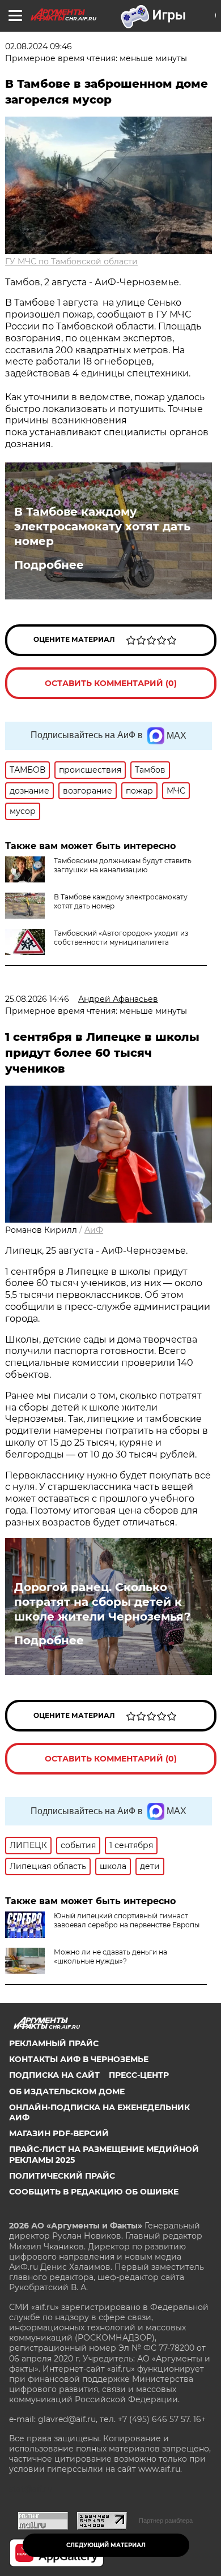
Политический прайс (62, 2176)
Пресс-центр (139, 2075)
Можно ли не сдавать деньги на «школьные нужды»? (110, 1956)
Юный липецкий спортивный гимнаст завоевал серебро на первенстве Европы (127, 1920)
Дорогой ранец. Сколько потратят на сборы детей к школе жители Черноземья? (103, 1602)
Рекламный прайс (54, 2043)
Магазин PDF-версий (59, 2133)
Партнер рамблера (166, 2521)
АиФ (94, 1230)
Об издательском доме (67, 2091)
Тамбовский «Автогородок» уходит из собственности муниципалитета (121, 938)
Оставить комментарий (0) (111, 683)
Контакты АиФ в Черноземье (79, 2059)
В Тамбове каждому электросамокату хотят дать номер (102, 526)
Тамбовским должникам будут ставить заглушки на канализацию (123, 865)
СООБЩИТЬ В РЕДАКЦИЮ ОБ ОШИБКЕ (94, 2192)
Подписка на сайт (54, 2075)
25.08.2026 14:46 (37, 999)
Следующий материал (106, 2545)
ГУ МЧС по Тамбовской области (71, 262)
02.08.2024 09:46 (39, 46)
